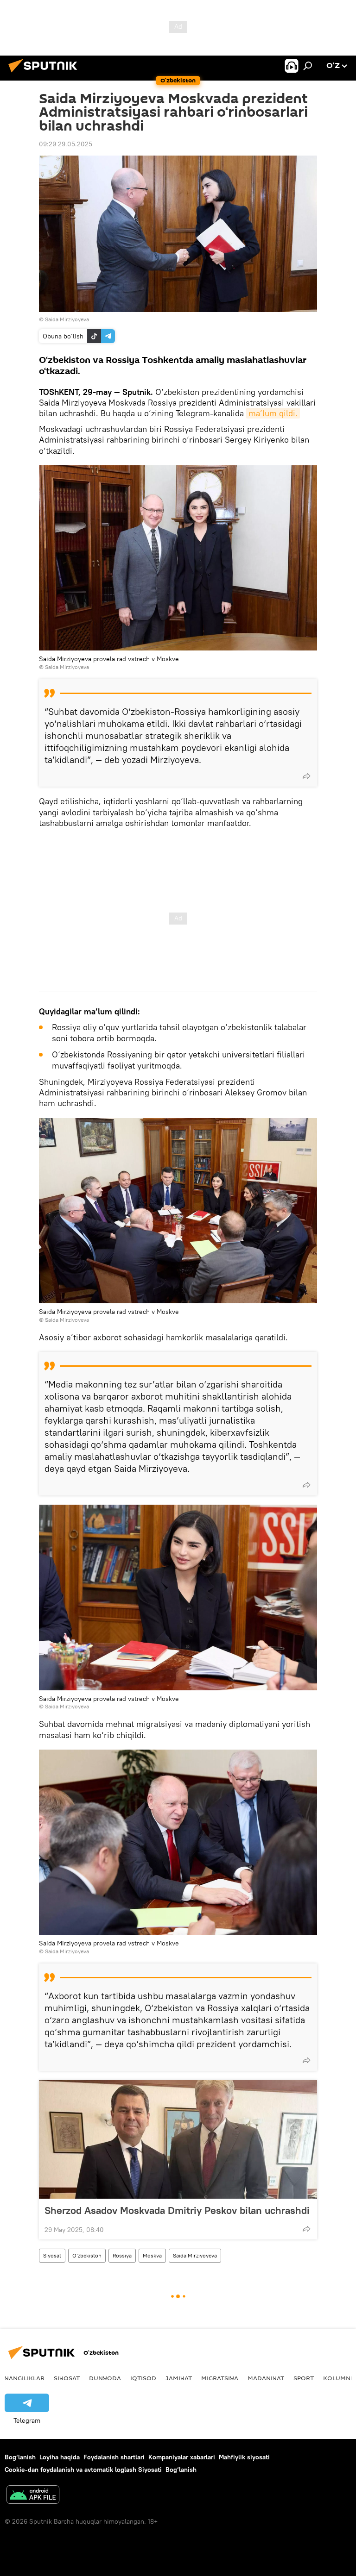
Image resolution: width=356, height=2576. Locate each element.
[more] (306, 776)
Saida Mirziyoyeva (195, 2255)
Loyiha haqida (60, 2457)
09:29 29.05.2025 (66, 144)
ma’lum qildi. (273, 413)
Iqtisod (143, 2378)
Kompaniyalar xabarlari (182, 2457)
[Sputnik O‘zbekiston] (45, 74)
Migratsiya (220, 2378)
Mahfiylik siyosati (244, 2457)
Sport (304, 2378)
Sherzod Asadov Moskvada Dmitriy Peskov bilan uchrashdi (177, 2210)
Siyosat (52, 2255)
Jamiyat (179, 2378)
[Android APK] (33, 2496)
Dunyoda (105, 2378)
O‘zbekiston (87, 2255)
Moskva (152, 2255)
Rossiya (122, 2255)
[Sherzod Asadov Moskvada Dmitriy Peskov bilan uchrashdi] (178, 2139)
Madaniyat (266, 2378)
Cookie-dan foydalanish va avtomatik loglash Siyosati (83, 2470)
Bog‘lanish (20, 2457)
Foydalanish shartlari (114, 2457)
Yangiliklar (25, 2378)
